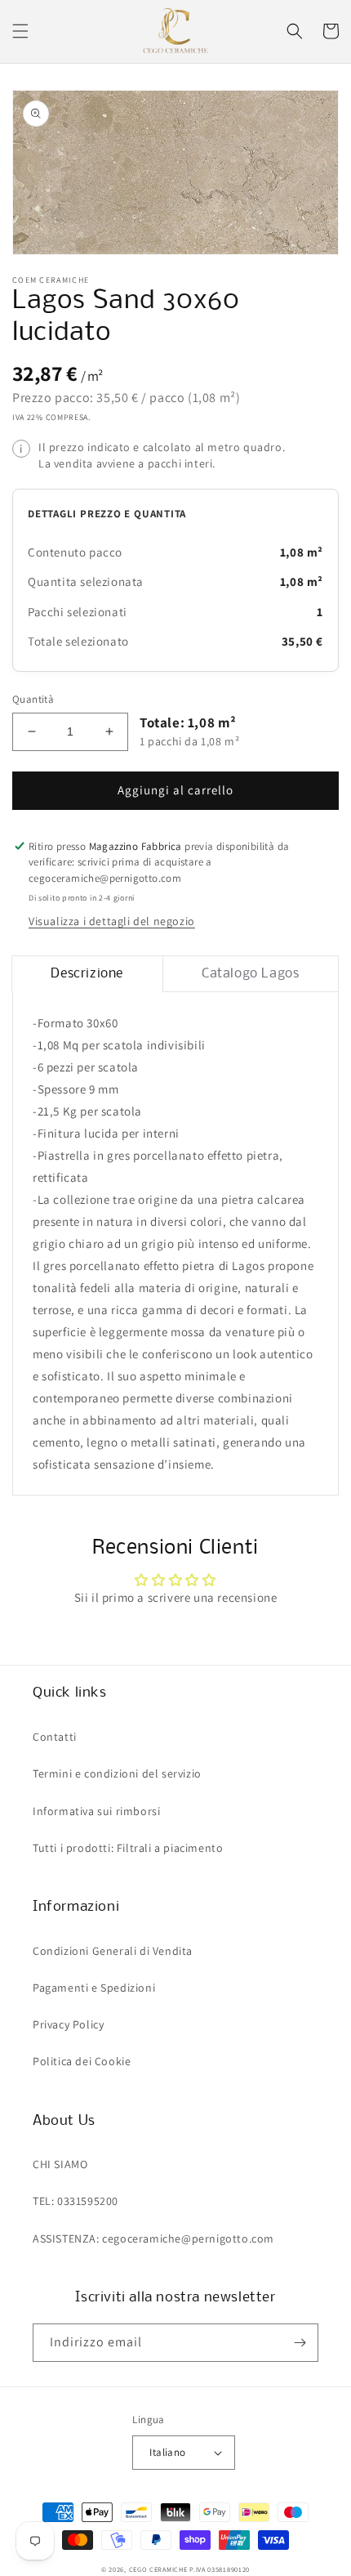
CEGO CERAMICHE (158, 2569)
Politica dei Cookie (82, 2061)
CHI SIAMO (60, 2164)
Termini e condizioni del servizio (117, 1773)
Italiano (167, 2452)
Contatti (55, 1737)
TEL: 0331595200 (76, 2201)
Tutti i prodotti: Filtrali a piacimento (128, 1848)
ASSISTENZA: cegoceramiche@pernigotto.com (153, 2238)
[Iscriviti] (300, 2343)
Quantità (33, 699)
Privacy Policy (68, 2024)
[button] (20, 31)
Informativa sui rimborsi (96, 1811)
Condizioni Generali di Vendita (113, 1951)
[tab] (87, 974)
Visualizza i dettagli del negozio (112, 921)
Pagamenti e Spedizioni (94, 1988)
